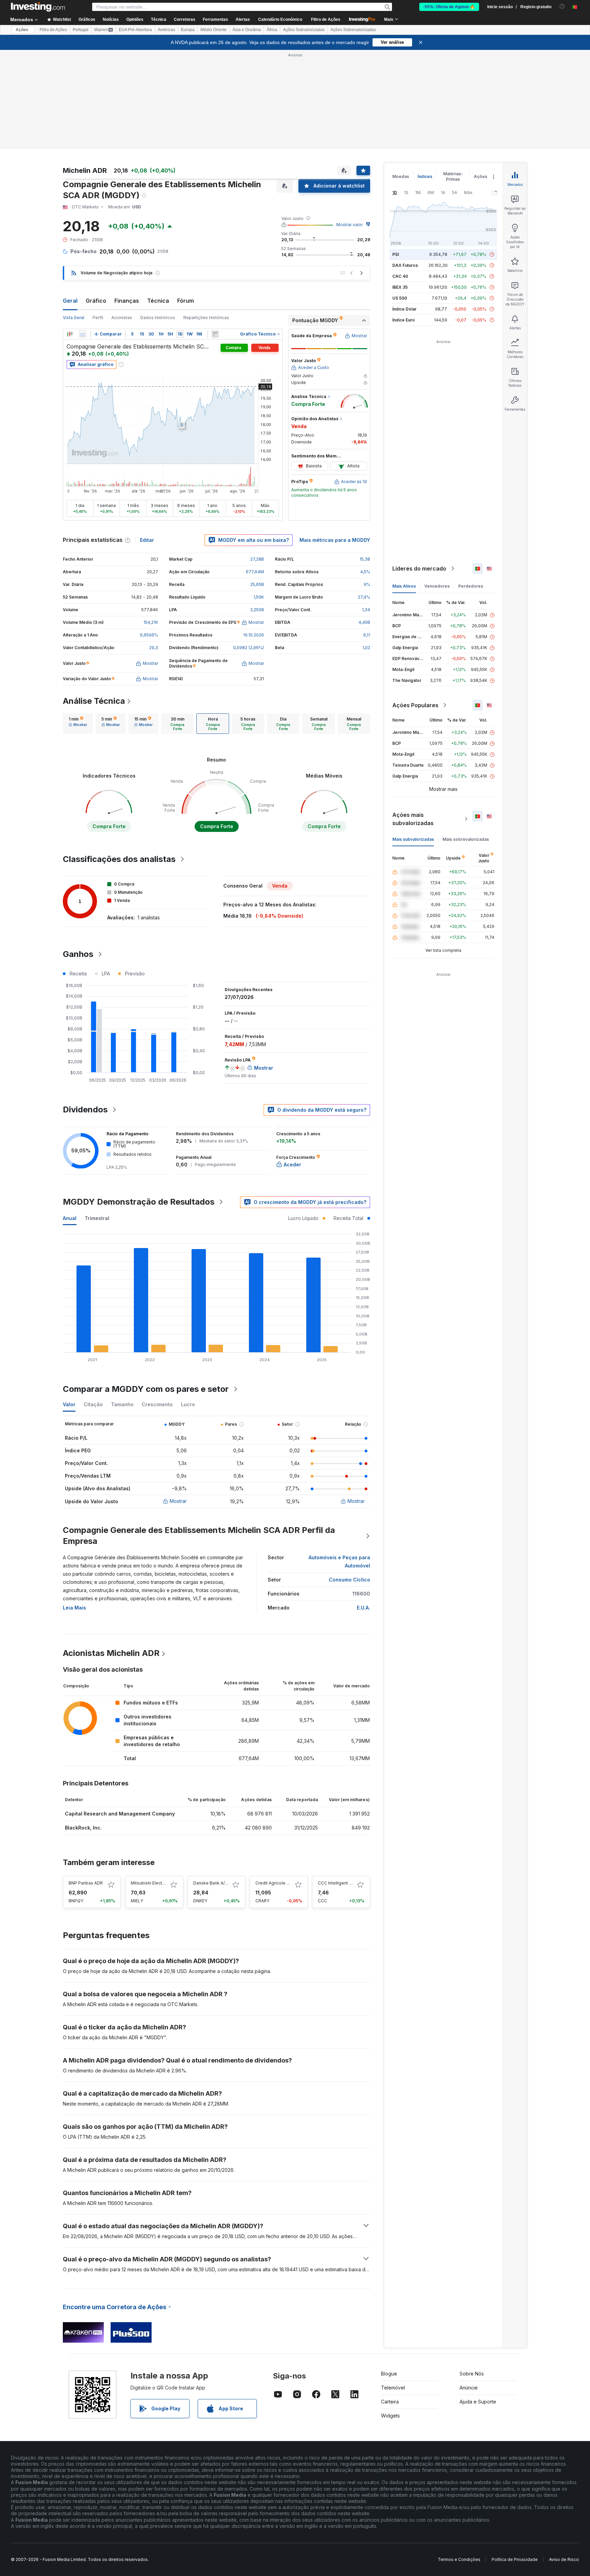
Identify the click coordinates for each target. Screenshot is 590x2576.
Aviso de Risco (564, 2559)
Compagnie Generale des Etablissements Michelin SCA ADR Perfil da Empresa (199, 1536)
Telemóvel (393, 2388)
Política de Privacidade (515, 2559)
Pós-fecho (83, 251)
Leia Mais (74, 1608)
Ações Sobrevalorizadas (353, 30)
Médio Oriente (214, 30)
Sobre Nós (472, 2374)
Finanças (127, 301)
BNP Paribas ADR (86, 1883)
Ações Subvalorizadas (304, 30)
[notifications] (562, 6)
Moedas (401, 176)
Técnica (158, 301)
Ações (22, 30)
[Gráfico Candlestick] (70, 334)
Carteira (390, 2402)
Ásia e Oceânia (247, 30)
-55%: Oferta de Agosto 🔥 (449, 7)
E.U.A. (363, 1608)
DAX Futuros (405, 265)
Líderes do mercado (419, 568)
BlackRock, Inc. (83, 1828)
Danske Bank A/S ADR (215, 1883)
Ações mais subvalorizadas (413, 819)
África (272, 30)
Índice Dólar (404, 309)
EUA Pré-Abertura (135, 30)
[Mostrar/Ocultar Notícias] (215, 334)
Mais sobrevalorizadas (466, 839)
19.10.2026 (254, 635)
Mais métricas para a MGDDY (335, 540)
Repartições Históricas (206, 318)
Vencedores (437, 586)
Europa (188, 30)
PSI (396, 254)
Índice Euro (404, 320)
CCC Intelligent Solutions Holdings (352, 1883)
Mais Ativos (404, 586)
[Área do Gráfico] (83, 334)
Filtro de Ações (326, 19)
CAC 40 (400, 276)
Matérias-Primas (453, 176)
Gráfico (96, 301)
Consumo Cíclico (349, 1580)
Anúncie (469, 2388)
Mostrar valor (349, 225)
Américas (166, 30)
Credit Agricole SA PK (277, 1883)
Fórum (186, 301)
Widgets (390, 2416)
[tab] (78, 724)
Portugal (81, 30)
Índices (425, 176)
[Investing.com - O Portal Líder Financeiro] (38, 7)
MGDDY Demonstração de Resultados (139, 1202)
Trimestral (97, 1218)
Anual (70, 1218)
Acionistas (122, 318)
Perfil (98, 318)
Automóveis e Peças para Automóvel (339, 1561)
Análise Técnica (94, 701)
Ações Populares (415, 705)
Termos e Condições (459, 2559)
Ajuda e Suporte (478, 2402)
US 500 (400, 298)
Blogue (389, 2374)
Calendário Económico (280, 19)
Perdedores (471, 586)
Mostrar (178, 1501)
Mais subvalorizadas (413, 839)
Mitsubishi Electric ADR (154, 1883)
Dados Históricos (158, 318)
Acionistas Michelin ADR (111, 1653)
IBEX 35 (400, 287)
